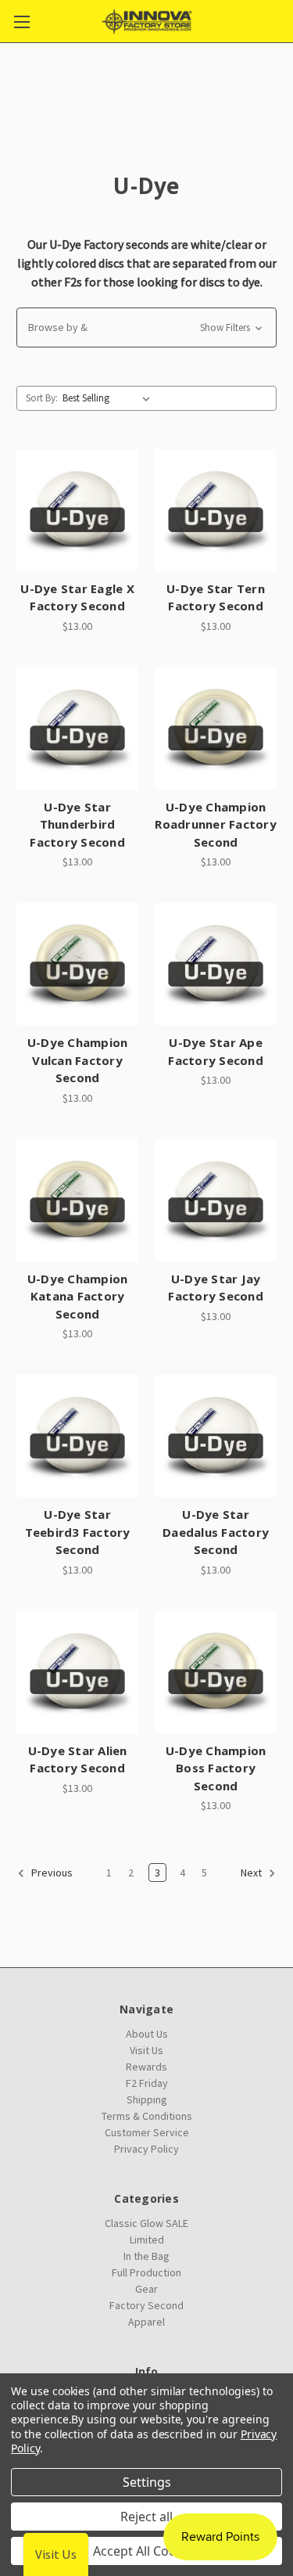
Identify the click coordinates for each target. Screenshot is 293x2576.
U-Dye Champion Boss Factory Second (216, 1768)
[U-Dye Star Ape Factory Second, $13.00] (216, 964)
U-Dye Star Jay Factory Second (216, 1288)
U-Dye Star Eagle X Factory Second (77, 597)
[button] (146, 327)
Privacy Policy (146, 2149)
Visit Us (146, 2050)
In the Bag (146, 2256)
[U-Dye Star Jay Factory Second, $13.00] (216, 1200)
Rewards (146, 2067)
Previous (51, 1873)
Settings (147, 2482)
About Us (147, 2034)
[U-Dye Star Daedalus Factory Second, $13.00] (216, 1436)
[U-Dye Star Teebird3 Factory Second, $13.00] (77, 1436)
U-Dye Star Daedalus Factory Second (216, 1532)
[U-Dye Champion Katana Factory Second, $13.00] (77, 1200)
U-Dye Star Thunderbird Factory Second (77, 824)
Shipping (147, 2099)
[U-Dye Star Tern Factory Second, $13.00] (216, 510)
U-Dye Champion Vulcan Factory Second (78, 1060)
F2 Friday (147, 2083)
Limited (147, 2240)
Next (252, 1873)
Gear (146, 2289)
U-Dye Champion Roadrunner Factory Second (216, 824)
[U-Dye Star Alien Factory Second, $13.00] (77, 1672)
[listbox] (109, 398)
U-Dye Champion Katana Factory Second (78, 1296)
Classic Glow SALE (146, 2223)
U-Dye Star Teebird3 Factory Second (78, 1532)
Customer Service (147, 2132)
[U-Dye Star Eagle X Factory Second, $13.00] (77, 510)
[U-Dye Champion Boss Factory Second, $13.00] (216, 1672)
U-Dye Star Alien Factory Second (78, 1759)
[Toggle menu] (21, 22)
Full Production (146, 2272)
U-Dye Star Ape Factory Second (216, 1051)
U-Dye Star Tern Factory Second (216, 597)
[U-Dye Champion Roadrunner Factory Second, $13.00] (216, 729)
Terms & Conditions (147, 2116)
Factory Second (146, 2305)
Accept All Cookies (146, 2551)
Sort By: (42, 398)
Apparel (146, 2322)
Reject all (146, 2517)
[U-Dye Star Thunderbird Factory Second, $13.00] (77, 729)
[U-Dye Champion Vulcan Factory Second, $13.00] (77, 964)
